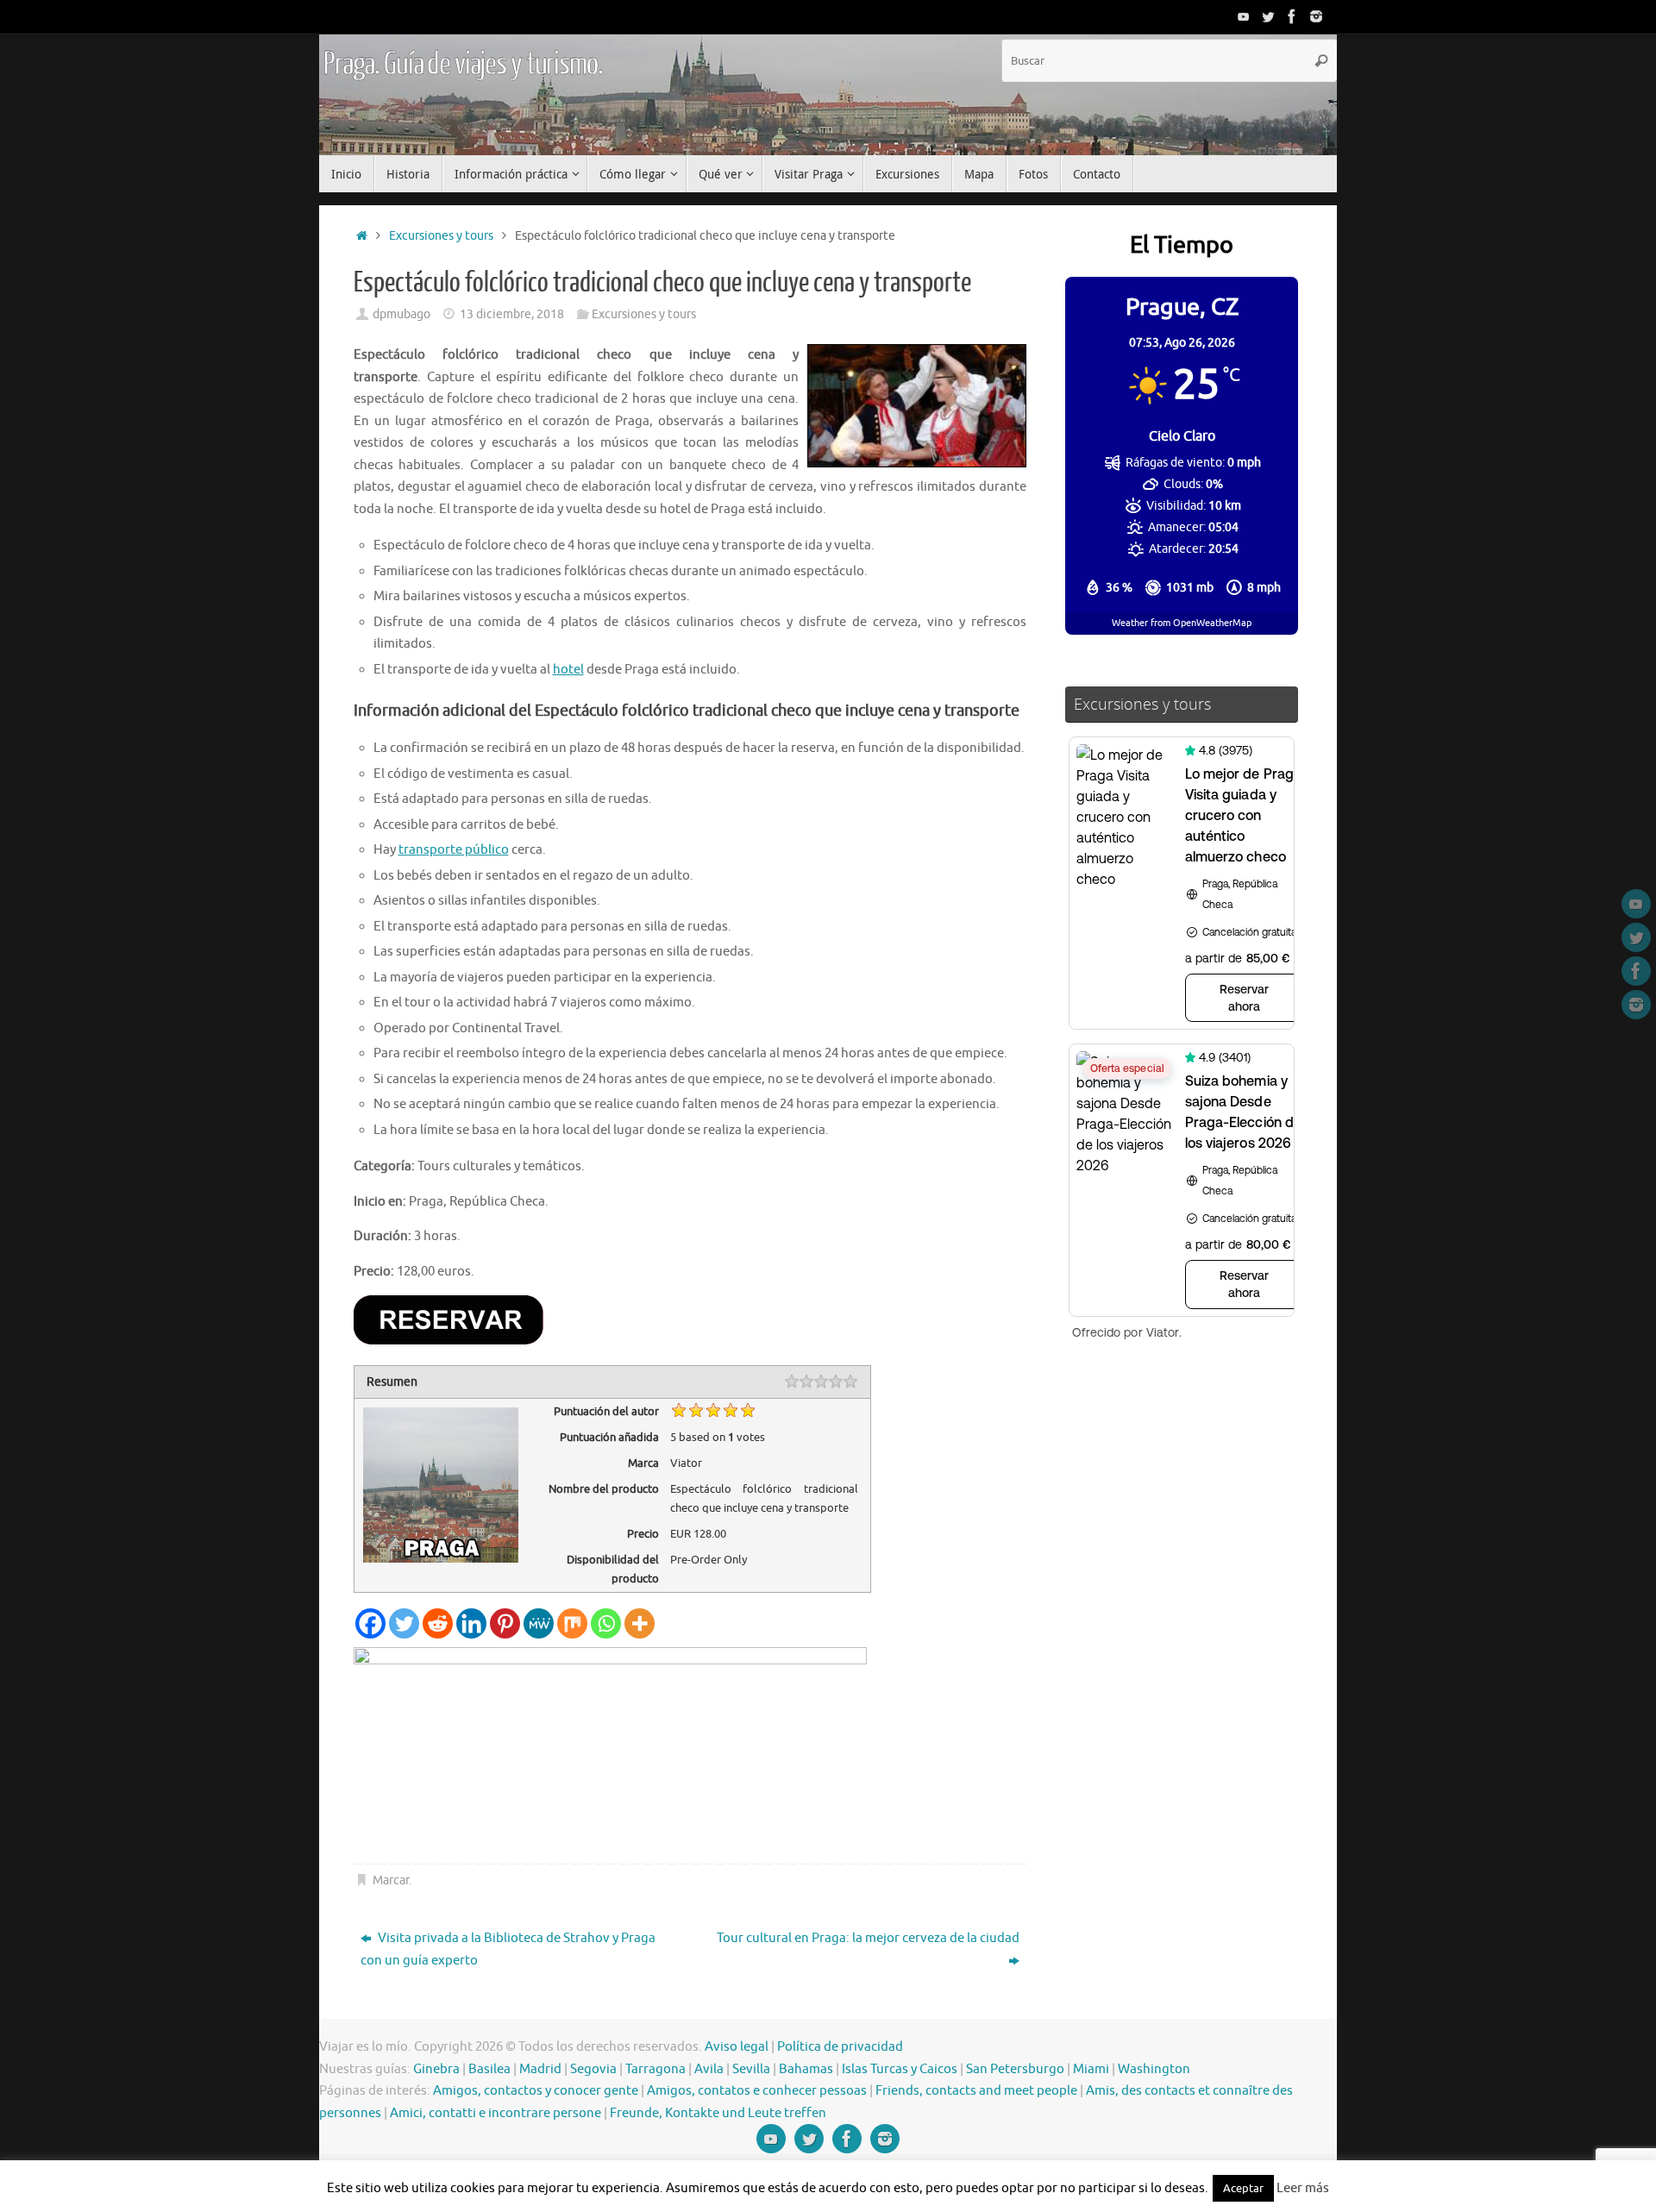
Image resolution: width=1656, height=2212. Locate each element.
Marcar (391, 1880)
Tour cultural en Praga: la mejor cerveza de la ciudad (868, 1938)
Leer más (1303, 2188)
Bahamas (806, 2069)
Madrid (540, 2069)
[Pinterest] (505, 1623)
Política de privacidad (840, 2047)
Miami (1091, 2069)
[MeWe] (539, 1623)
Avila (709, 2069)
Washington (1154, 2069)
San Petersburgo (1015, 2069)
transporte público (454, 850)
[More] (640, 1623)
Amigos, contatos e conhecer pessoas (757, 2091)
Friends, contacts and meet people (976, 2091)
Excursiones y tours (441, 236)
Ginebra (436, 2069)
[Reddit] (438, 1623)
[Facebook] (1292, 16)
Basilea (489, 2069)
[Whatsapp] (606, 1623)
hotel (568, 670)
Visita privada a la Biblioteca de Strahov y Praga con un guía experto (508, 1949)
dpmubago (401, 314)
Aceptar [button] (1243, 2188)
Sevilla (751, 2069)
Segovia (593, 2069)
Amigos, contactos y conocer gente (536, 2091)
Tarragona (655, 2069)
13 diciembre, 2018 (512, 314)
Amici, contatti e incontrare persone (496, 2113)
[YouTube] (1244, 16)
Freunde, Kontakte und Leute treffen (718, 2113)
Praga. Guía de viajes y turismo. (463, 65)
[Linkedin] (471, 1623)
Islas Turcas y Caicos (900, 2069)
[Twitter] (1268, 16)
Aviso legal (737, 2047)
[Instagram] (1316, 16)
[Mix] (572, 1623)
